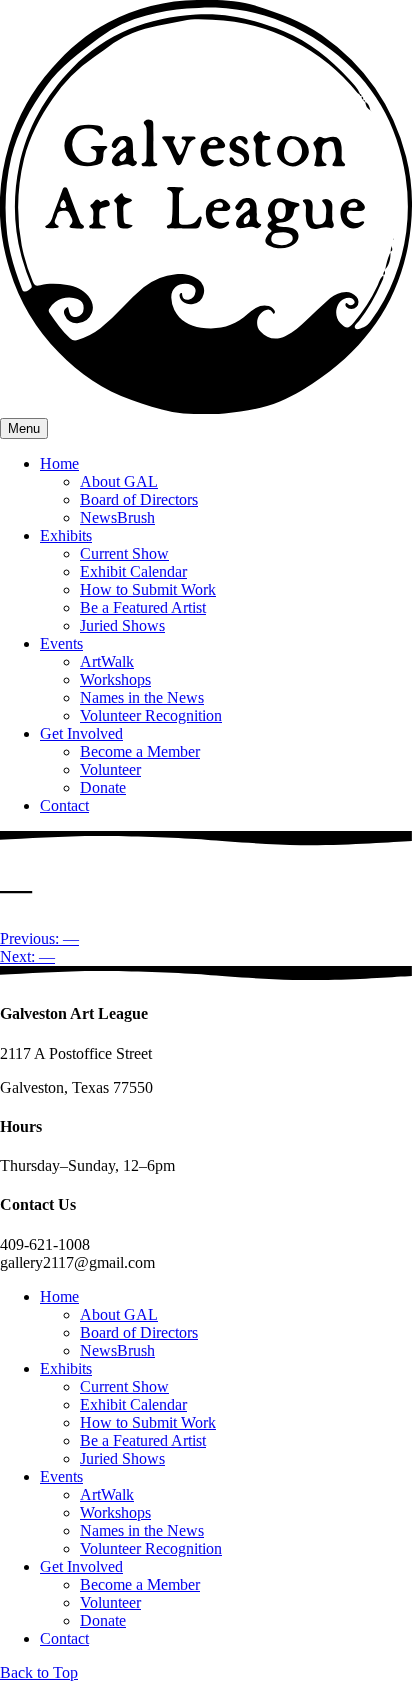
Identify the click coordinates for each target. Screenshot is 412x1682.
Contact (64, 805)
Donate (103, 787)
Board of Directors (139, 499)
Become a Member (140, 751)
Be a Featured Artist (143, 607)
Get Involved (81, 733)
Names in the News (142, 697)
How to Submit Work (148, 589)
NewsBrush (117, 517)
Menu (24, 428)
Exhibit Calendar (133, 571)
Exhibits (66, 535)
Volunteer (110, 769)
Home (59, 463)
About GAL (119, 481)
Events (61, 643)
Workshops (115, 679)
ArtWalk (107, 661)
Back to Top (39, 1672)
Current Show (124, 553)
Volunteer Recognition (151, 715)
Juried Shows (122, 625)
